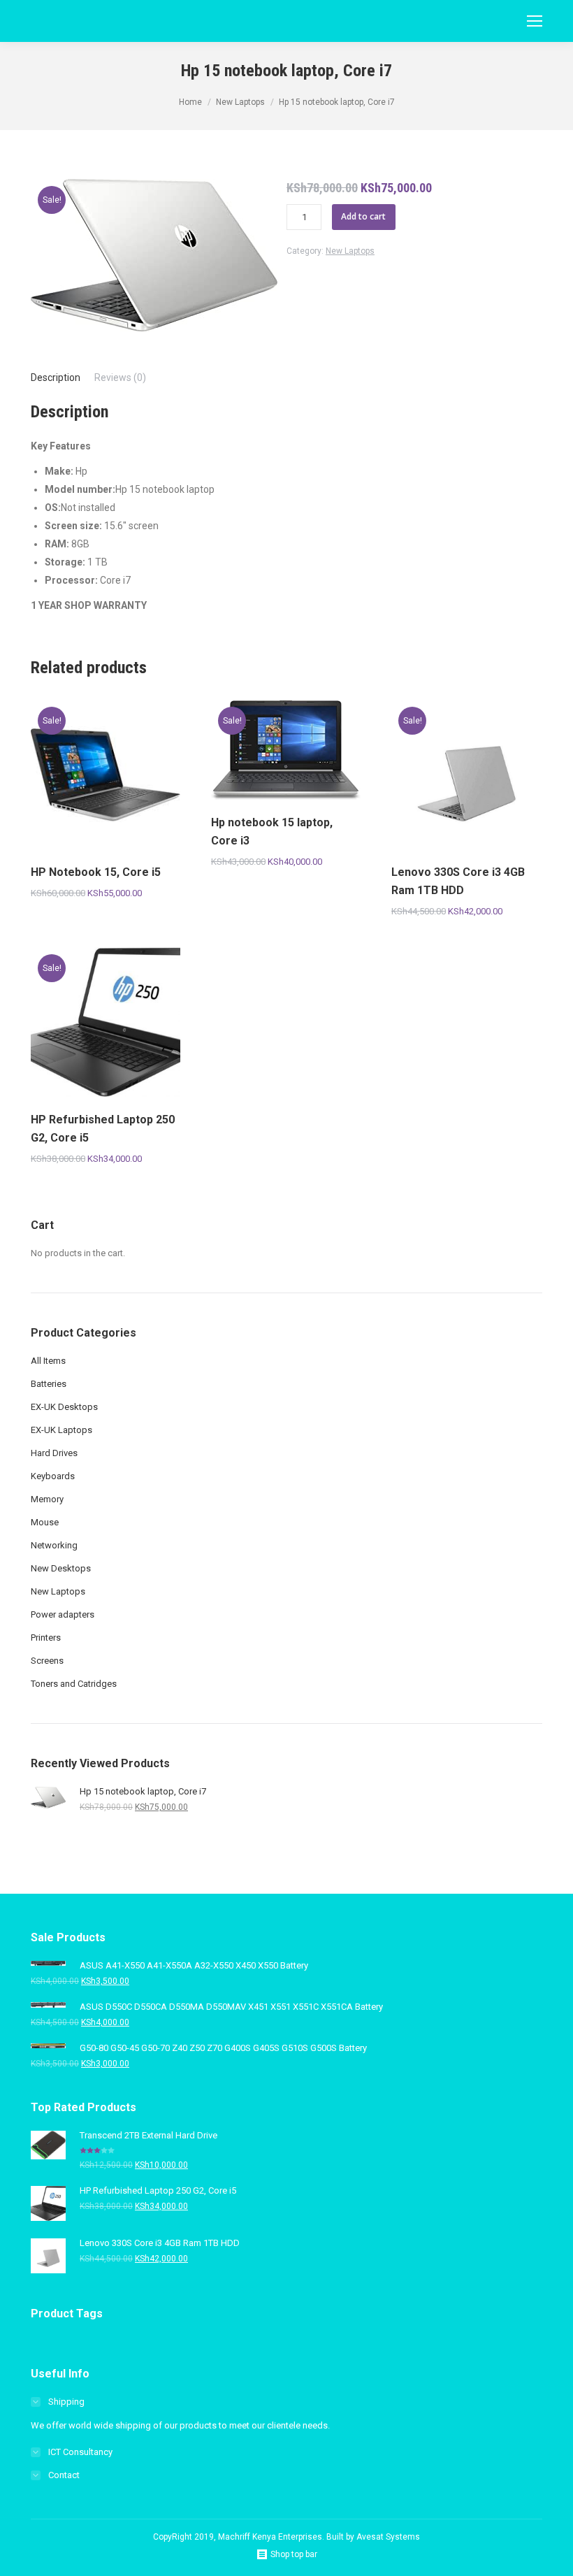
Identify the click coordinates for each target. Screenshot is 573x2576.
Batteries (49, 1384)
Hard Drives (54, 1453)
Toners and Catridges (74, 1684)
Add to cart (363, 216)
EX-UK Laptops (61, 1430)
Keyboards (53, 1476)
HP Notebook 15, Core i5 (96, 872)
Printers (46, 1638)
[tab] (56, 377)
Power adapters (63, 1614)
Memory (47, 1499)
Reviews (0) (120, 377)
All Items (48, 1361)
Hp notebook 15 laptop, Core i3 (272, 832)
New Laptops (240, 102)
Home (190, 102)
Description (56, 377)
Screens (47, 1661)
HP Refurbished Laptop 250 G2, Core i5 (103, 1129)
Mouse (45, 1522)
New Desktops (61, 1568)
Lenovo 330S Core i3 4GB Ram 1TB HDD (458, 881)
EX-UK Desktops (64, 1407)
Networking (54, 1545)
